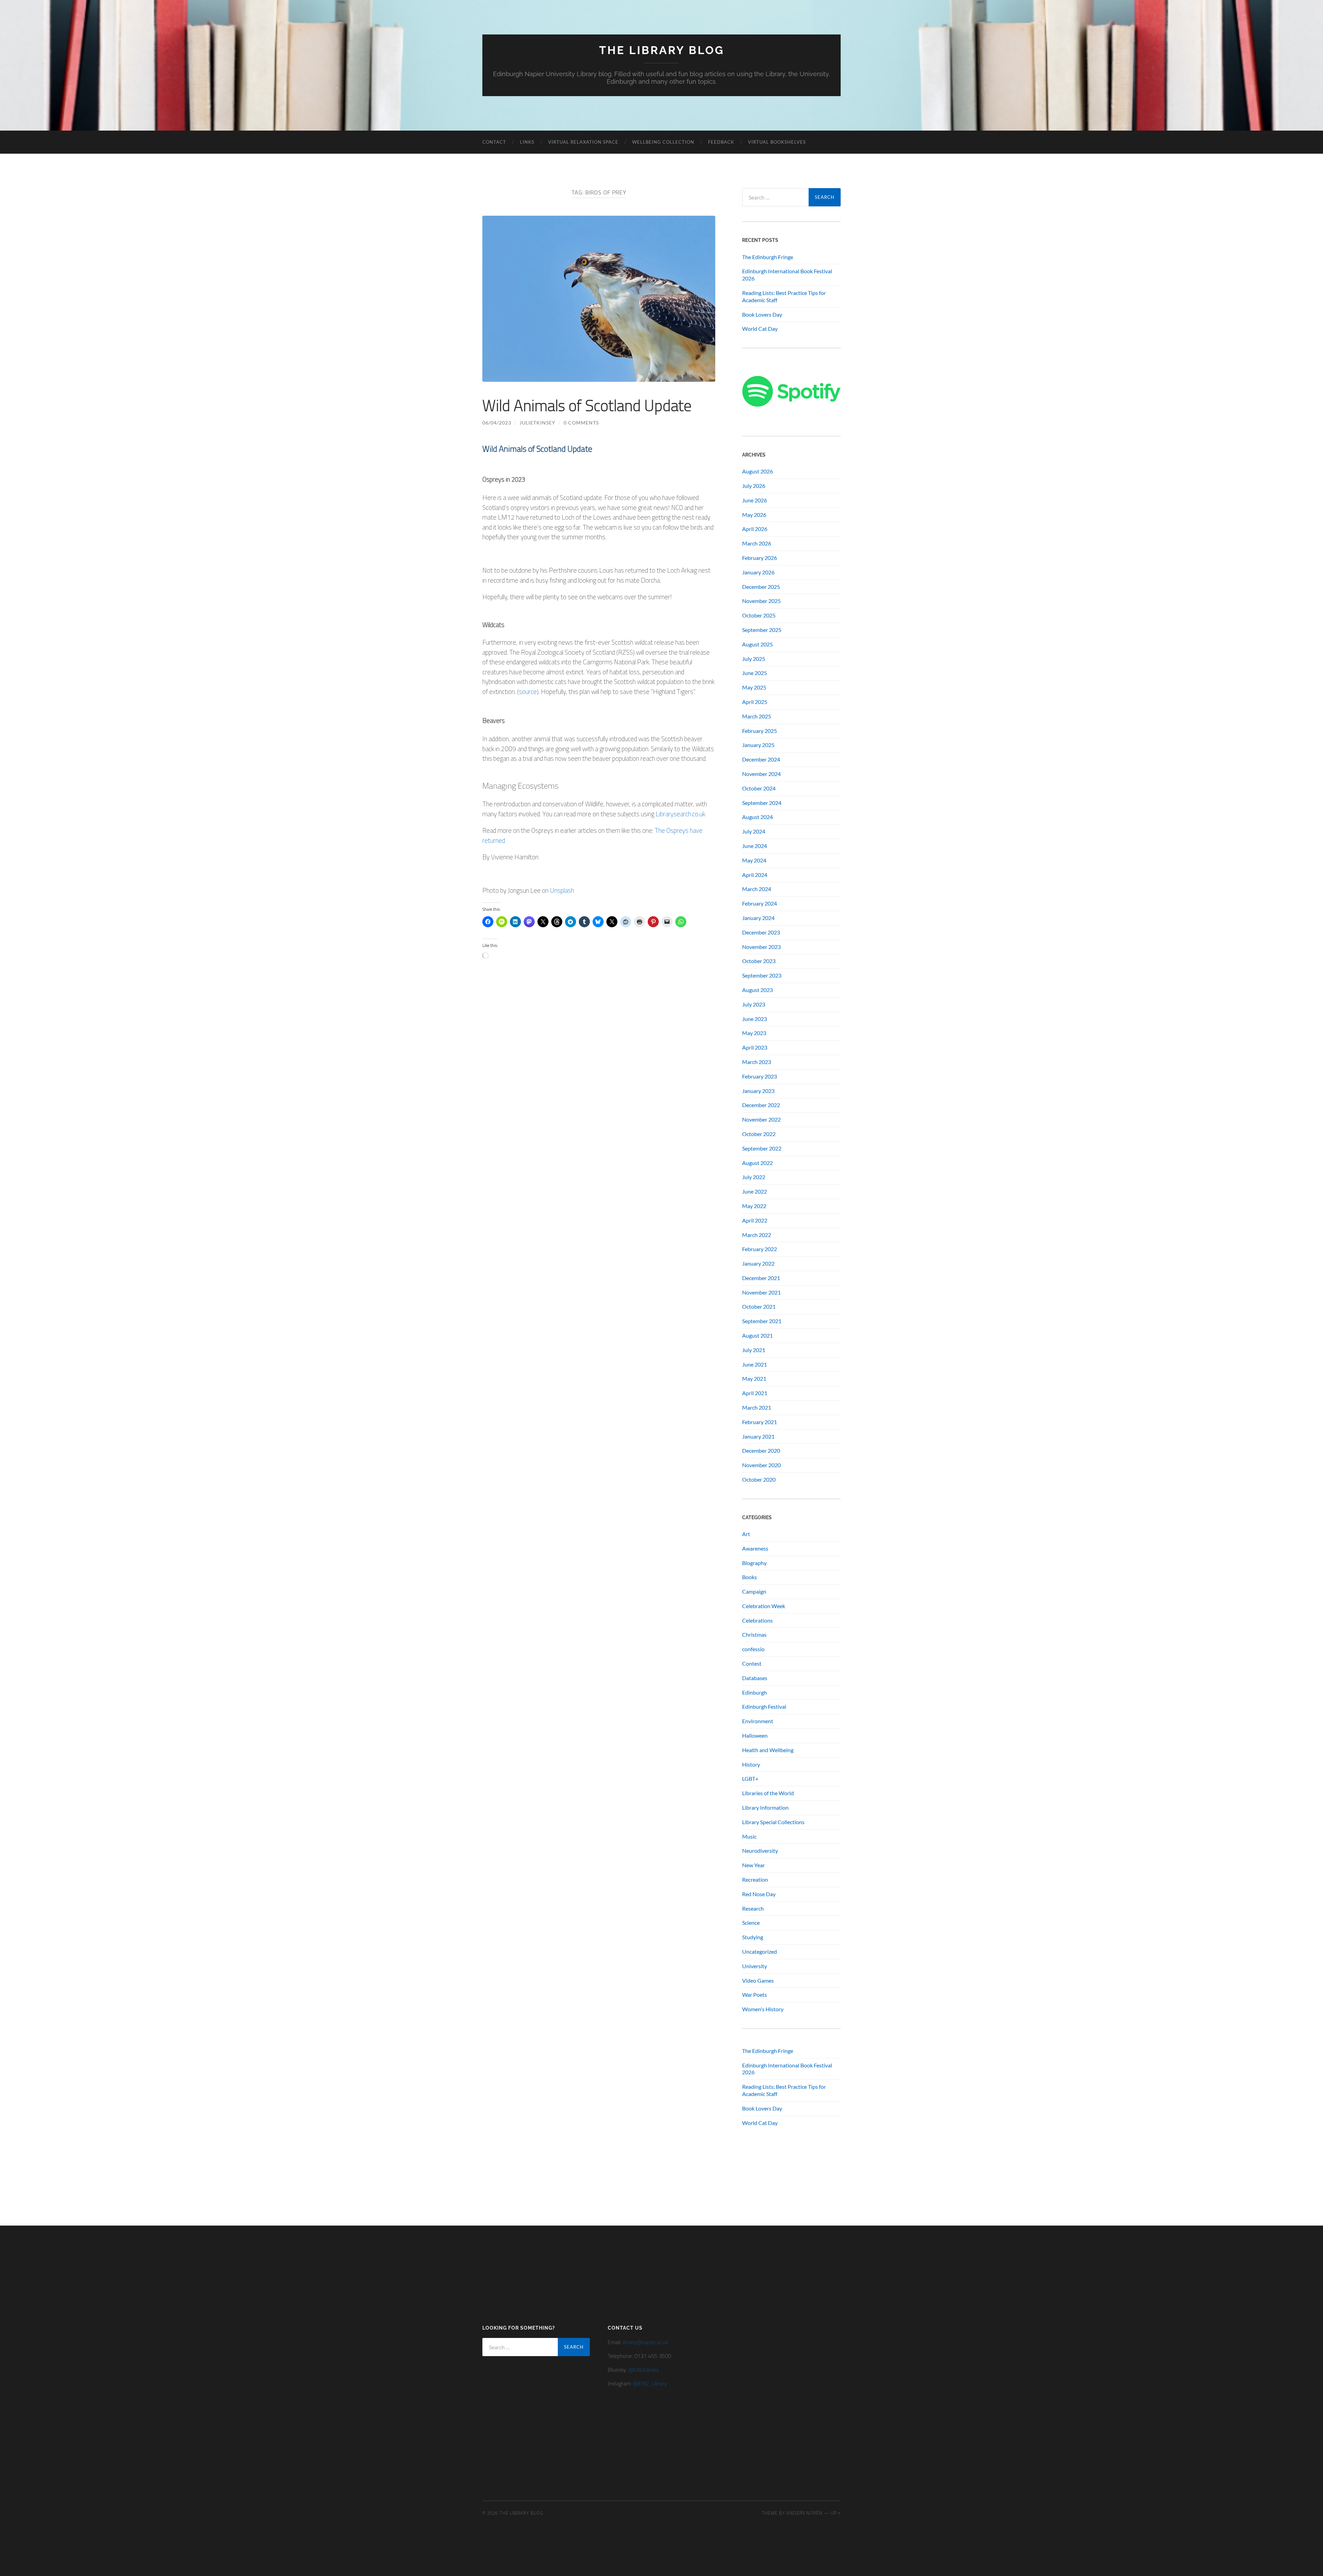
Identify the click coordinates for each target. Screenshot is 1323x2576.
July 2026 (754, 486)
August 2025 (757, 644)
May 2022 (754, 1206)
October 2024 (759, 788)
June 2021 (755, 1364)
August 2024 (757, 817)
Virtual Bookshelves (777, 142)
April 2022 (755, 1220)
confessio (753, 1649)
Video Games (758, 1980)
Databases (755, 1678)
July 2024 (754, 831)
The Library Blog (662, 50)
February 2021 (760, 1422)
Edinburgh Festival (764, 1706)
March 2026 (757, 543)
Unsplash (562, 890)
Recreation (755, 1879)
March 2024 (757, 889)
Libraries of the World (768, 1793)
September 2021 (762, 1321)
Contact (494, 142)
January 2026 (758, 572)
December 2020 (761, 1450)
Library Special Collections (773, 1822)
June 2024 (755, 846)
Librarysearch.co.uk (681, 814)
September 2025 (762, 630)
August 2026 (757, 471)
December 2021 (761, 1278)
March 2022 (757, 1235)
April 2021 (755, 1393)
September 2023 (762, 975)
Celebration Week (764, 1606)
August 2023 (757, 990)
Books (750, 1577)
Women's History (763, 2009)
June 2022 (755, 1191)
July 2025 (754, 659)
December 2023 (761, 932)
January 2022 (758, 1263)
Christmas (754, 1634)
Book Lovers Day (762, 314)
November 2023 (761, 947)
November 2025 (761, 601)
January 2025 (758, 745)
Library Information (765, 1807)
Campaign (754, 1591)
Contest (752, 1663)
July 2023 (754, 1004)
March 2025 (757, 716)
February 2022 (760, 1249)
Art (746, 1534)
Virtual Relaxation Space (583, 142)
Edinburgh (755, 1692)
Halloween (755, 1735)
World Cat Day (760, 329)
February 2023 (760, 1076)
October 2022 (759, 1134)
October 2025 (759, 615)
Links (527, 142)
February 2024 (760, 903)
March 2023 (757, 1062)
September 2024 (762, 803)
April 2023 (755, 1047)
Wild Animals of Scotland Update (587, 405)
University (755, 1966)
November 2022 (761, 1119)
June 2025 (755, 673)
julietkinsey (537, 423)
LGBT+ (750, 1778)
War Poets (755, 1995)
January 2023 (758, 1091)
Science (751, 1923)
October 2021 (759, 1306)
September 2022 (762, 1148)
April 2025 (755, 702)
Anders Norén (804, 2513)
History (751, 1764)
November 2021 (761, 1292)
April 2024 (755, 875)
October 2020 (759, 1479)
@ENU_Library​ (650, 2383)
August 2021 (757, 1335)
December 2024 (761, 759)
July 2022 (754, 1177)
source (528, 691)
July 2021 (754, 1350)
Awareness (755, 1548)
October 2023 (759, 961)
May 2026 (754, 515)
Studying (753, 1937)
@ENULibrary (644, 2370)
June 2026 (755, 500)
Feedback (721, 142)
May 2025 (754, 687)
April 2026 (755, 529)
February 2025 (760, 731)
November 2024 (761, 774)
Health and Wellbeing (768, 1750)
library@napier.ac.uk (645, 2342)
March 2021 (757, 1407)
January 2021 (758, 1436)
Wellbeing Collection (663, 142)
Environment (758, 1721)
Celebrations (757, 1620)
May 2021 (754, 1378)
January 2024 (758, 918)
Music (749, 1836)
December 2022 (761, 1105)
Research (753, 1908)
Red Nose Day (759, 1894)
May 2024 (754, 860)
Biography (754, 1563)
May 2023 (754, 1033)
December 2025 (761, 587)
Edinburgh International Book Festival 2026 (787, 275)
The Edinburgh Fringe (768, 257)
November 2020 (761, 1465)
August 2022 (757, 1163)
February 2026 (760, 558)
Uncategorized (760, 1951)
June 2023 (755, 1019)
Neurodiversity (760, 1851)
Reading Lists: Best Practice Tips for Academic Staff (784, 296)
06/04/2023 (497, 423)
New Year (753, 1865)
